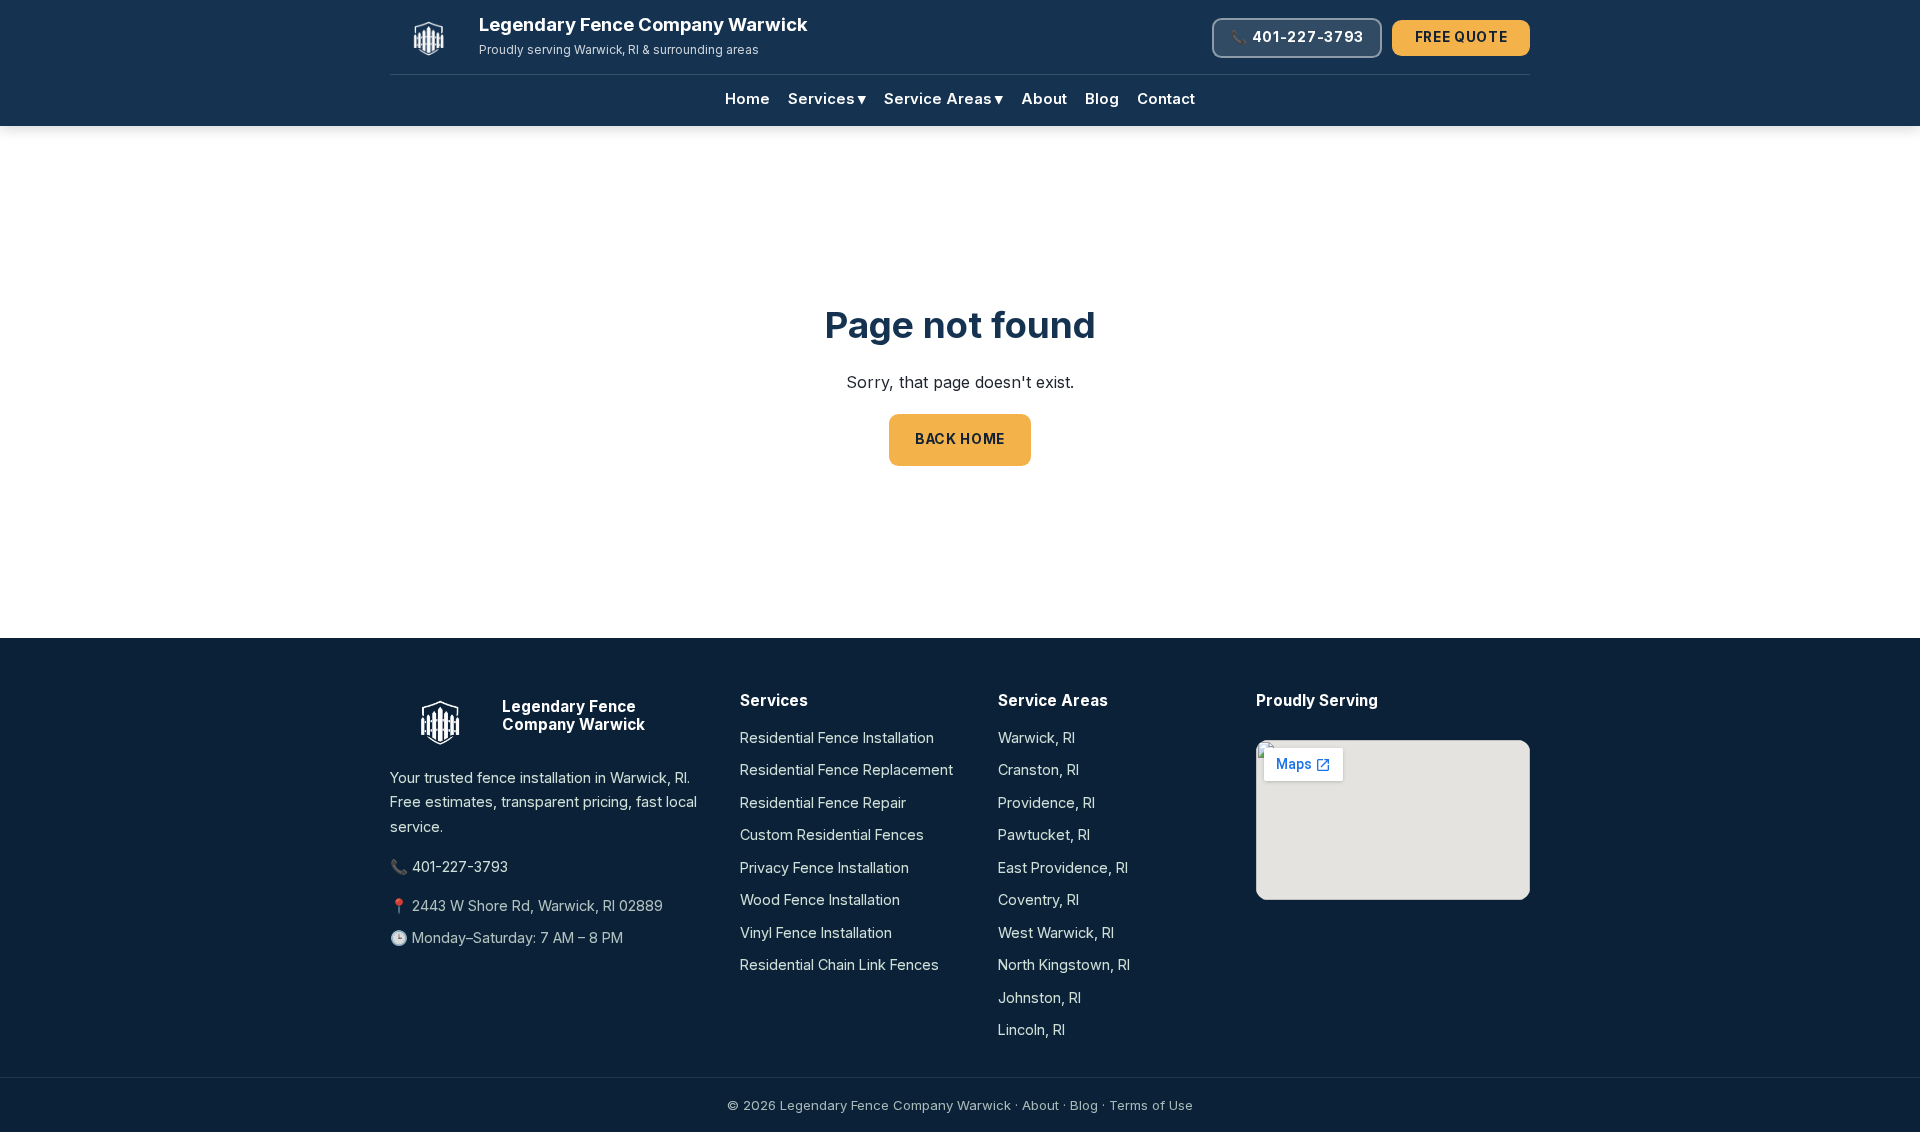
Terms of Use (1151, 1105)
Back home (960, 439)
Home (747, 99)
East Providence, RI (1063, 867)
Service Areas (943, 99)
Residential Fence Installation (837, 737)
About (1044, 99)
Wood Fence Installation (820, 899)
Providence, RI (1046, 802)
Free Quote (1461, 37)
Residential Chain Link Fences (839, 964)
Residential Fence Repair (823, 802)
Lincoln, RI (1031, 1029)
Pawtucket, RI (1044, 834)
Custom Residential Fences (832, 834)
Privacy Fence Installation (824, 867)
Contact (1166, 99)
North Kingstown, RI (1064, 964)
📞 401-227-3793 (1297, 37)
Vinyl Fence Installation (816, 932)
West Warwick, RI (1056, 932)
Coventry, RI (1038, 899)
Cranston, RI (1038, 769)
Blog (1102, 99)
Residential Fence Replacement (846, 769)
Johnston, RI (1039, 997)
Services (827, 99)
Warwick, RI (1036, 737)
